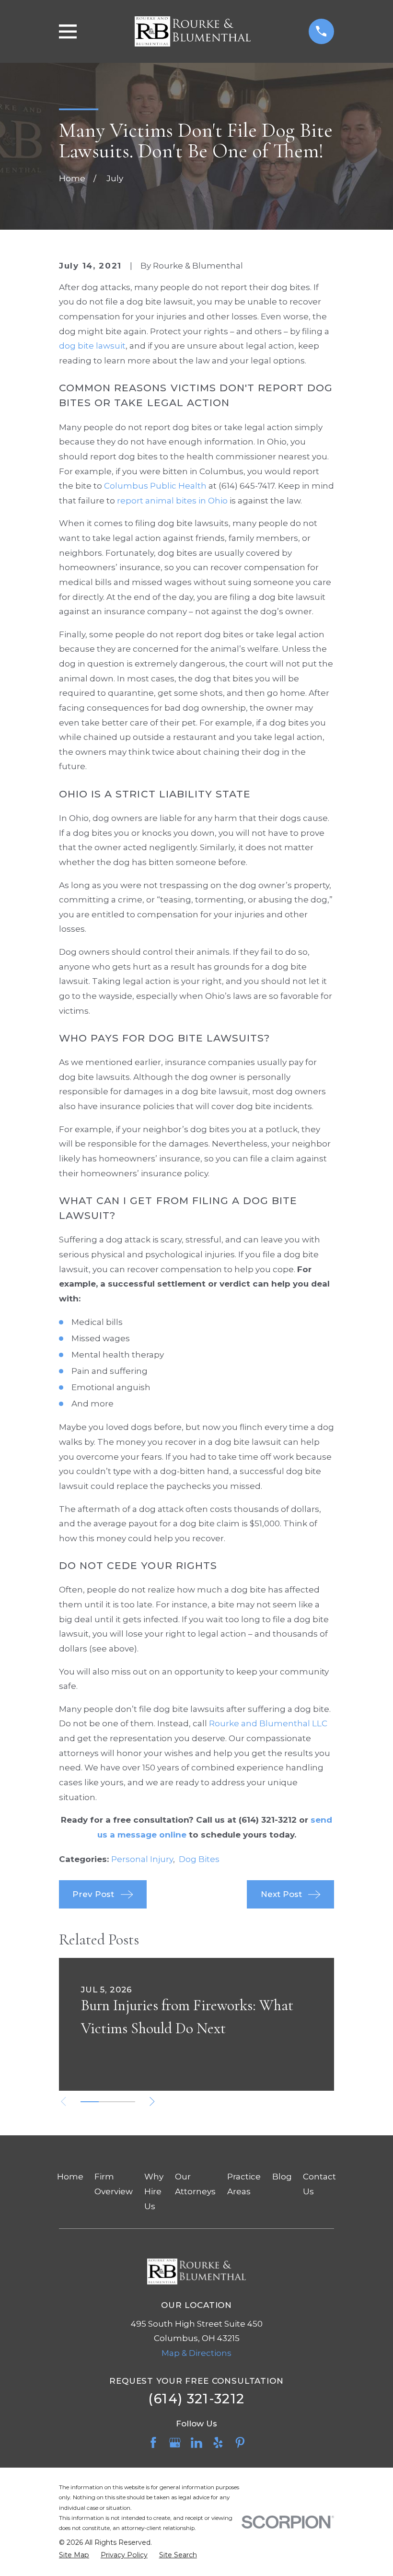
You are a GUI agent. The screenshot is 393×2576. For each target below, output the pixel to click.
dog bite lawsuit (92, 346)
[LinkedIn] (196, 2443)
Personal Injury (142, 1859)
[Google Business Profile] (175, 2443)
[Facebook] (153, 2443)
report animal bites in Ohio (172, 501)
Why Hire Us (154, 2191)
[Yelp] (218, 2443)
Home (70, 2177)
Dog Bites (199, 1859)
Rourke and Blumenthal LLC (268, 1723)
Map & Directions (196, 2353)
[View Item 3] (126, 2102)
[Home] (192, 31)
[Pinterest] (240, 2443)
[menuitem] (74, 2555)
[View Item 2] (108, 2102)
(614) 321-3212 (196, 2399)
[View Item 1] (90, 2102)
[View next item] (152, 2102)
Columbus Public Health (155, 486)
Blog (282, 2177)
